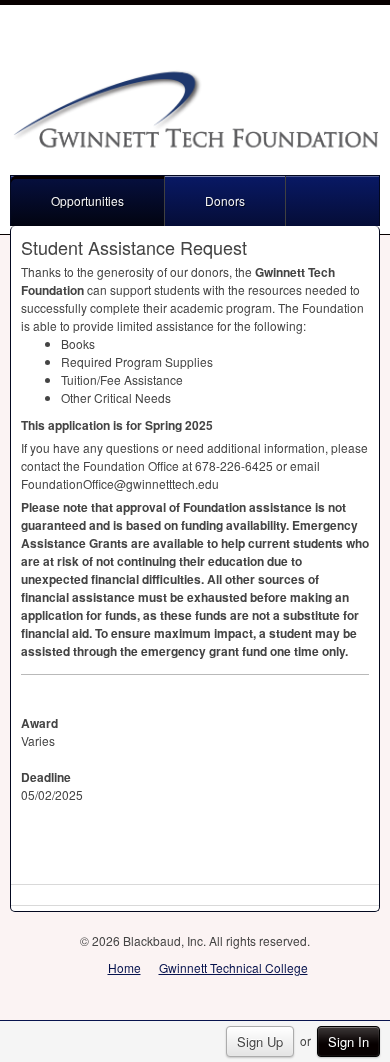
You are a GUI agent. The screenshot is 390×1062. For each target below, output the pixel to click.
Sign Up (260, 1041)
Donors (225, 200)
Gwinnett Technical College (233, 967)
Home (124, 967)
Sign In (348, 1041)
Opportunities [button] (87, 200)
